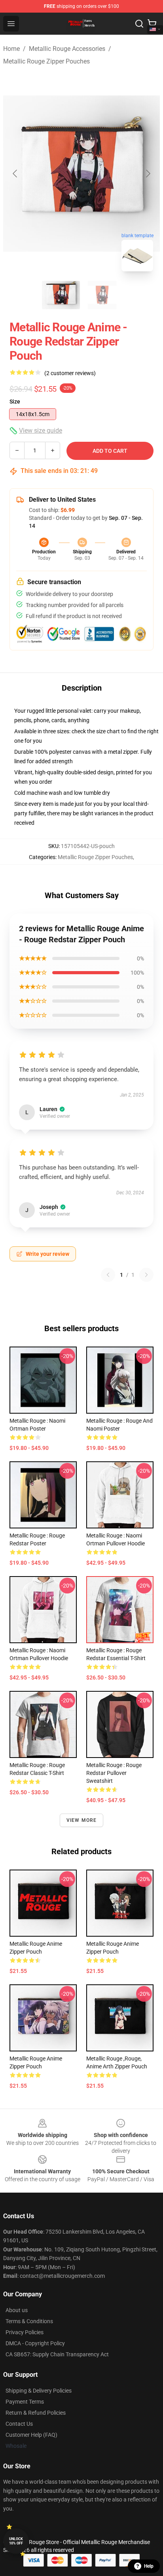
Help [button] (149, 2566)
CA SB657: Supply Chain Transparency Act (57, 2354)
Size (15, 402)
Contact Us (19, 2424)
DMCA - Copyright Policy (35, 2343)
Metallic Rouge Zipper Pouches (46, 61)
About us (17, 2310)
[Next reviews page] (146, 1275)
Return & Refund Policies (36, 2413)
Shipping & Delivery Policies (39, 2391)
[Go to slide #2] (102, 295)
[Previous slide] (15, 174)
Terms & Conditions (29, 2321)
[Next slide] (148, 174)
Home (11, 49)
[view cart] (152, 24)
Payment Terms (25, 2402)
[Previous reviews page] (108, 1275)
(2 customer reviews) (70, 373)
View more (82, 1820)
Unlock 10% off (16, 2541)
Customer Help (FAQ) (31, 2435)
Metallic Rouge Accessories (67, 49)
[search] (139, 24)
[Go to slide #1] (61, 295)
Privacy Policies (25, 2332)
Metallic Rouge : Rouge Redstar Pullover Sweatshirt (114, 1773)
